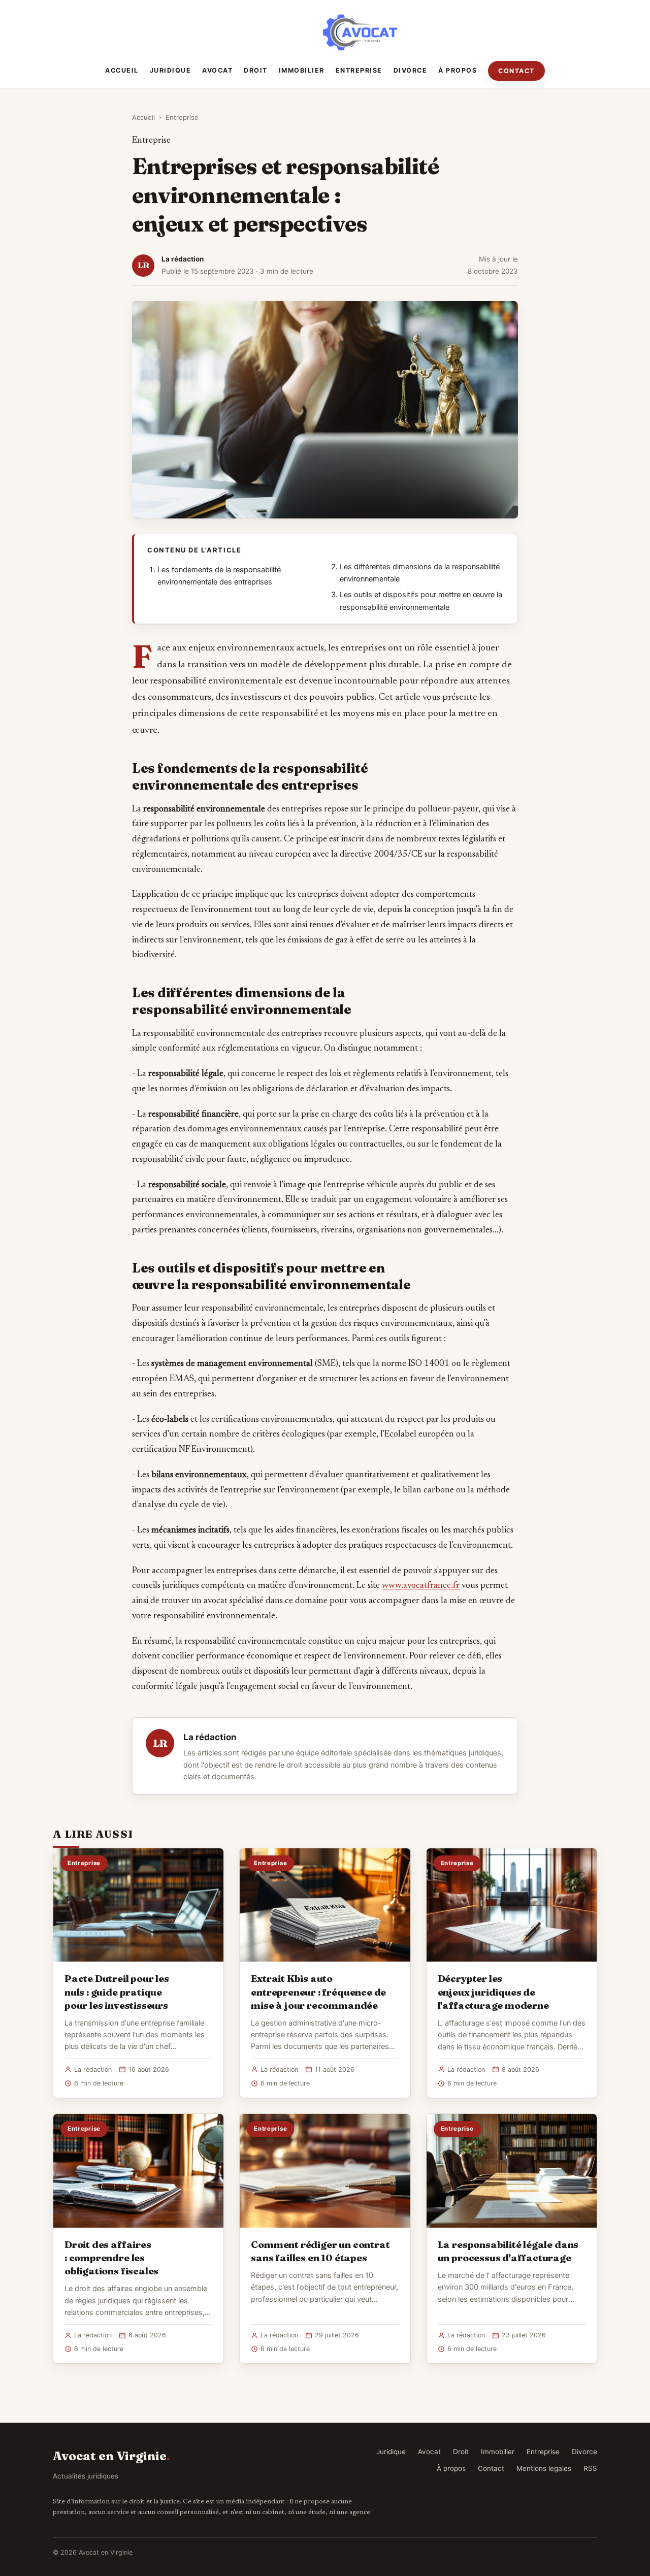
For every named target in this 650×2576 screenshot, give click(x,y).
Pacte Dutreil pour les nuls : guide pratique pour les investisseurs (117, 1992)
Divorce (411, 70)
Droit (256, 70)
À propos (458, 70)
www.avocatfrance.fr (421, 1586)
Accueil (122, 70)
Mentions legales (544, 2468)
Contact (516, 71)
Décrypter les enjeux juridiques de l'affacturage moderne (493, 1992)
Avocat (217, 70)
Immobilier (302, 70)
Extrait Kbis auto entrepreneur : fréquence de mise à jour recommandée (318, 1992)
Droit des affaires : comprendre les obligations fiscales (111, 2258)
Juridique (171, 70)
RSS (590, 2468)
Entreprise (359, 70)
